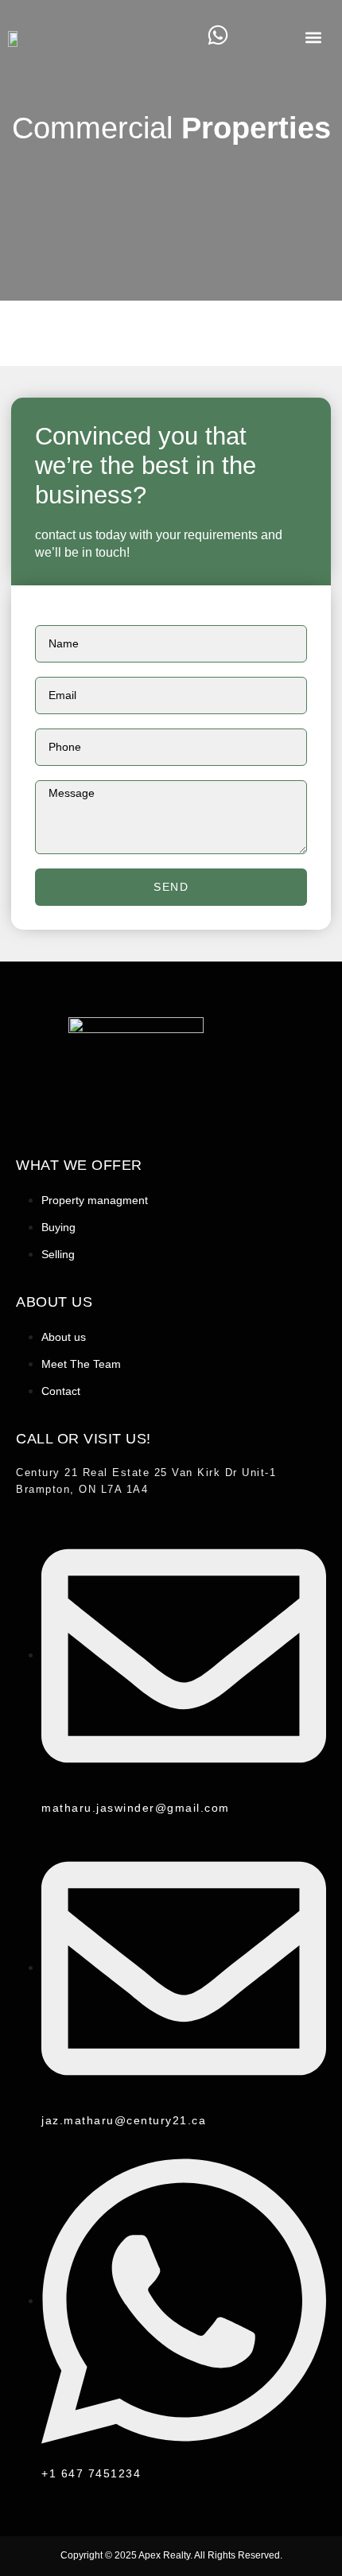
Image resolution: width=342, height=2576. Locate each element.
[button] (313, 37)
